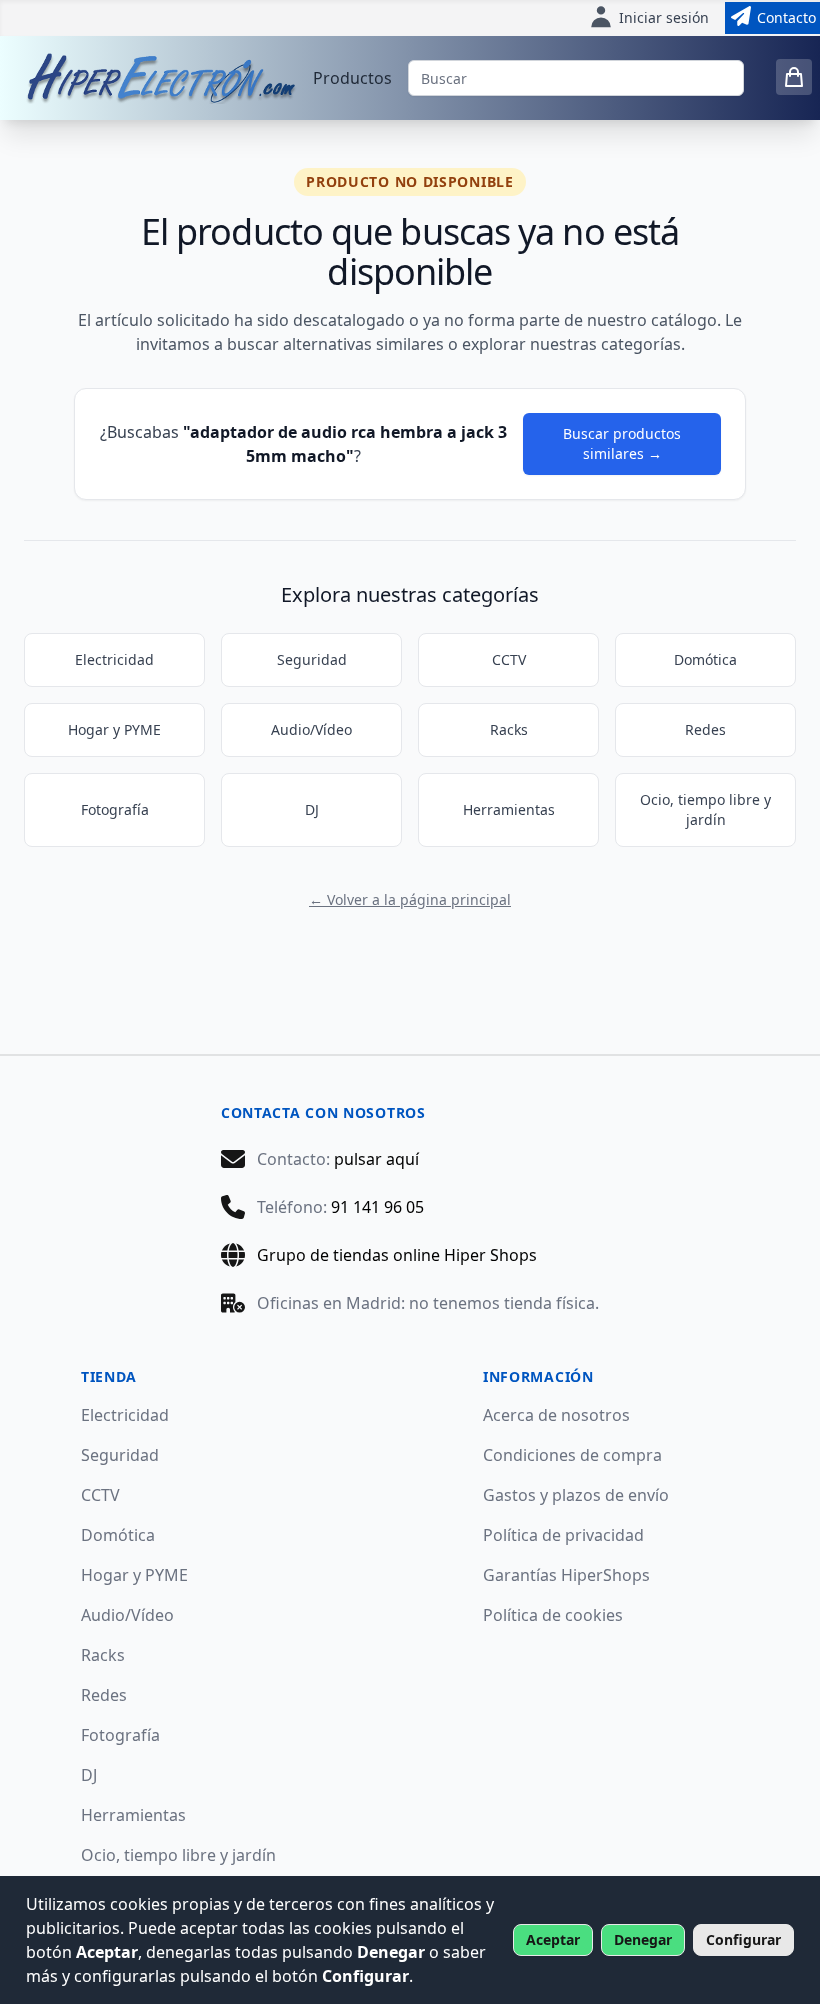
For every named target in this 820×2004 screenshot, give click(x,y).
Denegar (643, 1939)
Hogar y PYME (114, 729)
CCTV (509, 659)
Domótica (705, 659)
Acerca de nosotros (556, 1415)
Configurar (743, 1939)
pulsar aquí (376, 1159)
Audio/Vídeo (311, 729)
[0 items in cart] (794, 77)
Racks (509, 729)
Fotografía (115, 809)
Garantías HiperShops (566, 1575)
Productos (352, 78)
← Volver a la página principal (410, 899)
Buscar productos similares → (622, 443)
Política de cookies (553, 1615)
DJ (312, 809)
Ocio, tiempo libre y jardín (705, 809)
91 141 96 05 (377, 1207)
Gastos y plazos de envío (576, 1495)
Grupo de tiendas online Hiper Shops (397, 1255)
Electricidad (114, 659)
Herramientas (509, 809)
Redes (705, 729)
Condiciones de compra (572, 1455)
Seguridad (312, 659)
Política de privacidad (563, 1535)
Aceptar (553, 1939)
